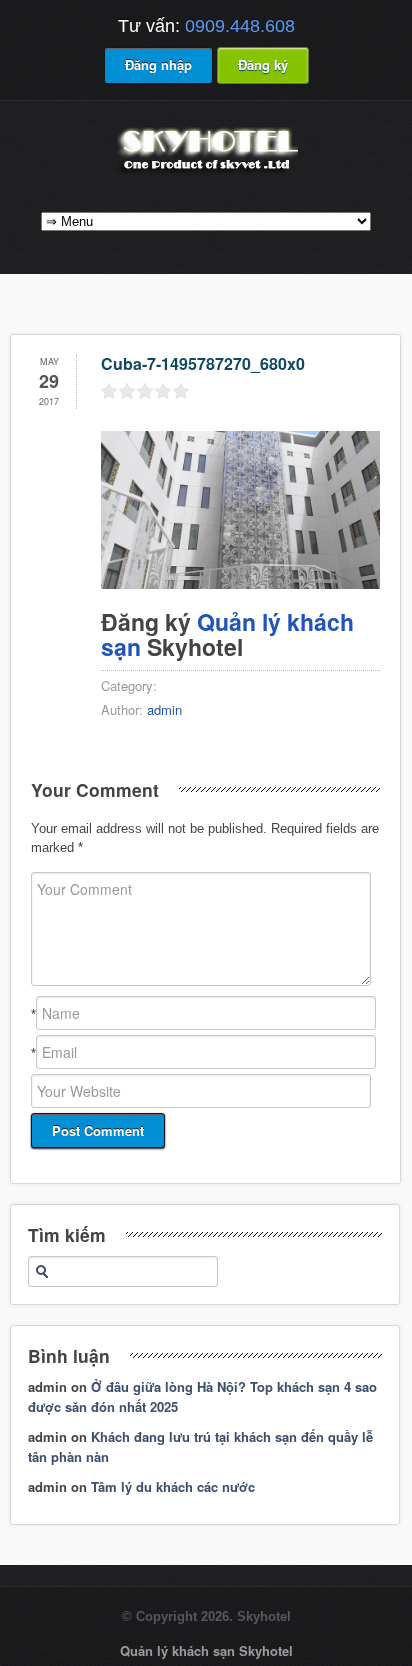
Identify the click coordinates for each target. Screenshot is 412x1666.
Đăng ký (263, 64)
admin (164, 709)
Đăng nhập (158, 64)
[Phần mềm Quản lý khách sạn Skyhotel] (206, 172)
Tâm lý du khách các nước (173, 1486)
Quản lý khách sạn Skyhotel (206, 1650)
